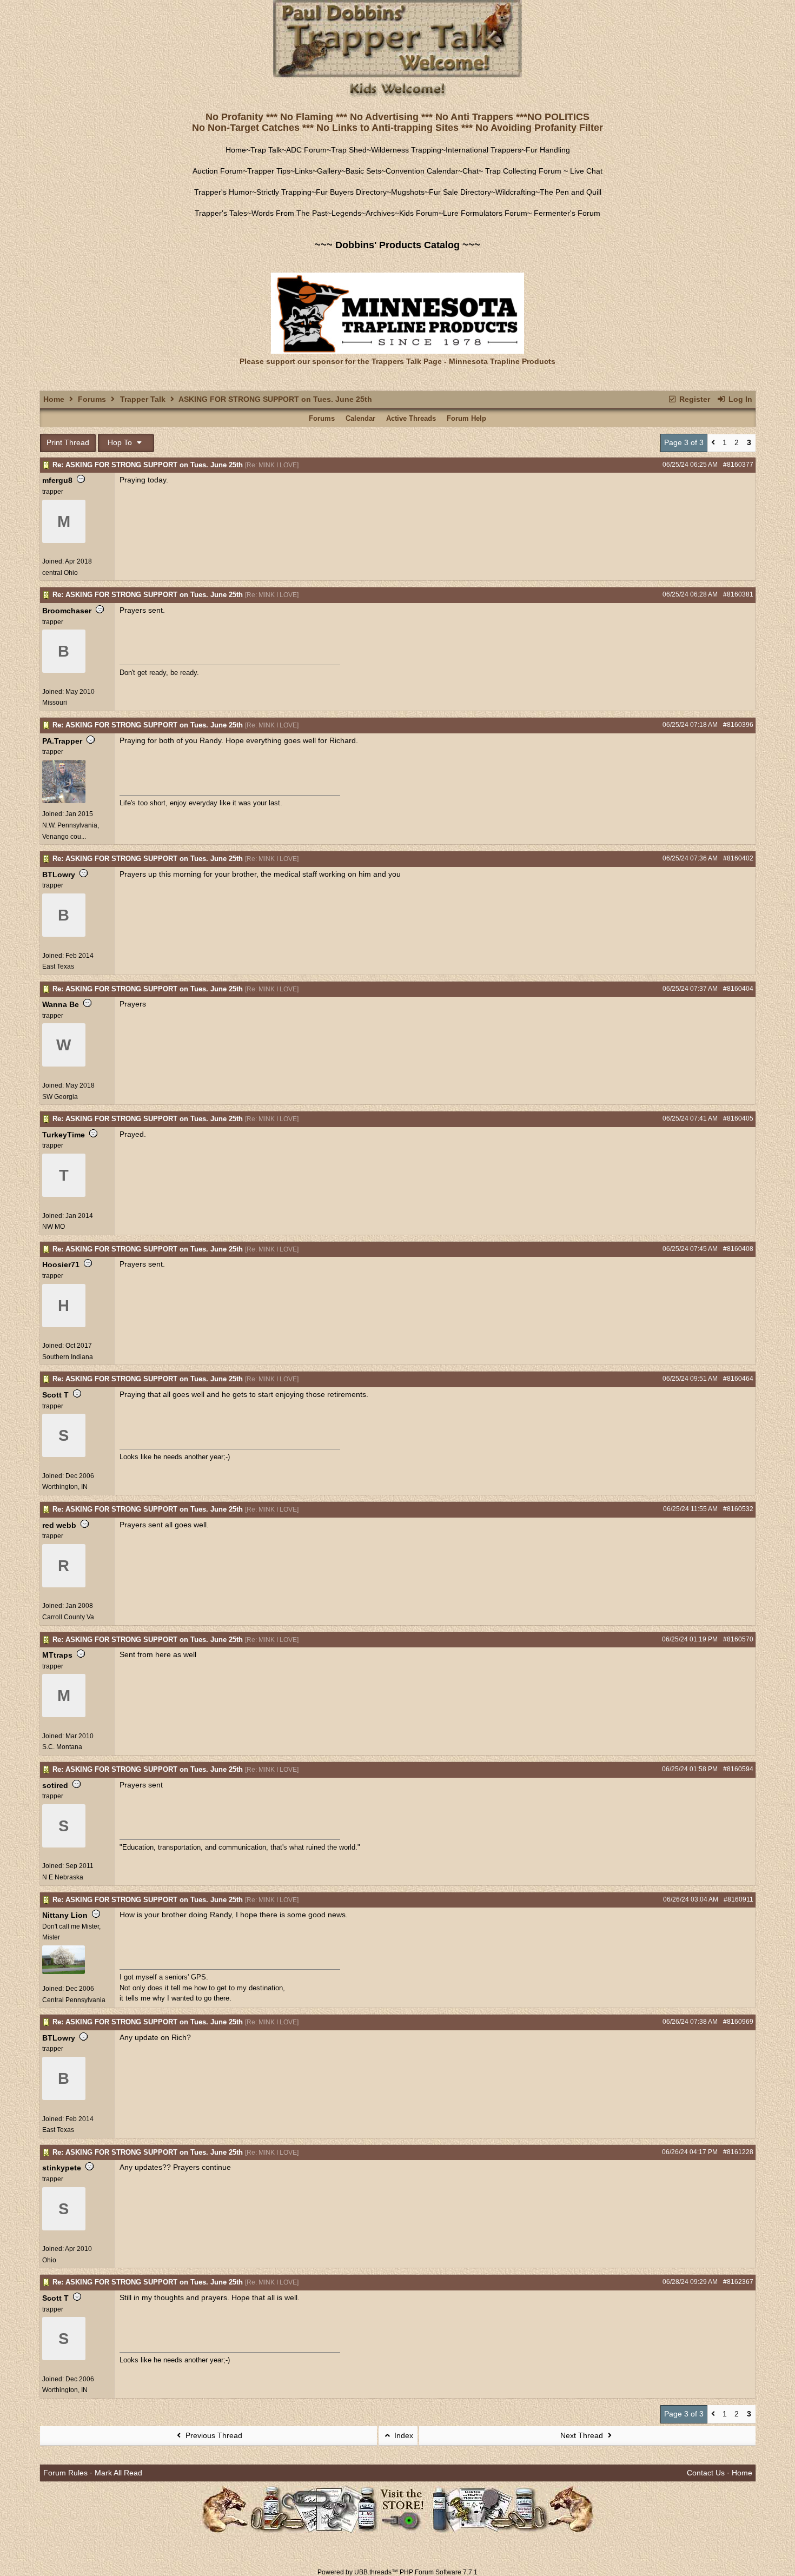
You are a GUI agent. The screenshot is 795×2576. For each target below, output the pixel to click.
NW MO (54, 1227)
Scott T (55, 1395)
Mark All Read (118, 2473)
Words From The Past (289, 213)
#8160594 (738, 1769)
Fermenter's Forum (566, 213)
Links (304, 171)
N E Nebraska (63, 1877)
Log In (739, 399)
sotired (55, 1785)
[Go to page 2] (713, 443)
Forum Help (466, 418)
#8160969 (738, 2022)
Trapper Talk (143, 399)
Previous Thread (213, 2435)
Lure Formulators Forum (485, 213)
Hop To (121, 442)
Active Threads (411, 418)
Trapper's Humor (223, 192)
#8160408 (738, 1249)
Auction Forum (218, 171)
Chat (471, 171)
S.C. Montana (62, 1747)
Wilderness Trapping (406, 150)
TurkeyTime (64, 1135)
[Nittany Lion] (64, 1972)
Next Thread (583, 2435)
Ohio (49, 2260)
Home (236, 150)
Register (694, 399)
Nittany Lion (65, 1915)
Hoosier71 (61, 1264)
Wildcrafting (515, 192)
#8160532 (738, 1509)
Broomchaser (67, 611)
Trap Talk (266, 150)
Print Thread (68, 442)
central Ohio (60, 573)
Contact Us (706, 2473)
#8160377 (738, 465)
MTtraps (57, 1655)
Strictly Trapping (284, 192)
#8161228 (738, 2152)
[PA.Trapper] (64, 801)
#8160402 (738, 858)
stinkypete (62, 2168)
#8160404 (738, 989)
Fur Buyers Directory (351, 192)
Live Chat (586, 171)
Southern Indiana (68, 1357)
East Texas (58, 966)
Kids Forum (419, 213)
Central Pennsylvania (74, 2000)
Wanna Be (61, 1004)
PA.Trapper (62, 741)
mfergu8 (57, 480)
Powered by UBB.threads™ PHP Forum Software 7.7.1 (398, 2572)
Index (403, 2435)
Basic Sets (363, 171)
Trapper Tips (269, 171)
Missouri (55, 703)
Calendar (360, 418)
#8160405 (738, 1118)
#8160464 (738, 1379)
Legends (346, 213)
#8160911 (738, 1899)
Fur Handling (548, 150)
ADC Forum (306, 150)
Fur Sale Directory (460, 192)
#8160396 (738, 725)
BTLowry (59, 875)
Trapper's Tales (221, 213)
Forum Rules (65, 2473)
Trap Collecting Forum (522, 171)
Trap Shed (349, 150)
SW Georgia (60, 1097)
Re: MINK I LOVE (272, 465)
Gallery (329, 171)
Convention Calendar (422, 171)
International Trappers (483, 150)
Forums (92, 399)
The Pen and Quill (571, 192)
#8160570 (738, 1639)
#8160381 (738, 594)
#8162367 (738, 2282)
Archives (380, 213)
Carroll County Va (68, 1617)
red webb (59, 1525)
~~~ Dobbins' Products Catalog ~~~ (398, 245)
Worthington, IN (65, 1487)
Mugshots (408, 192)
